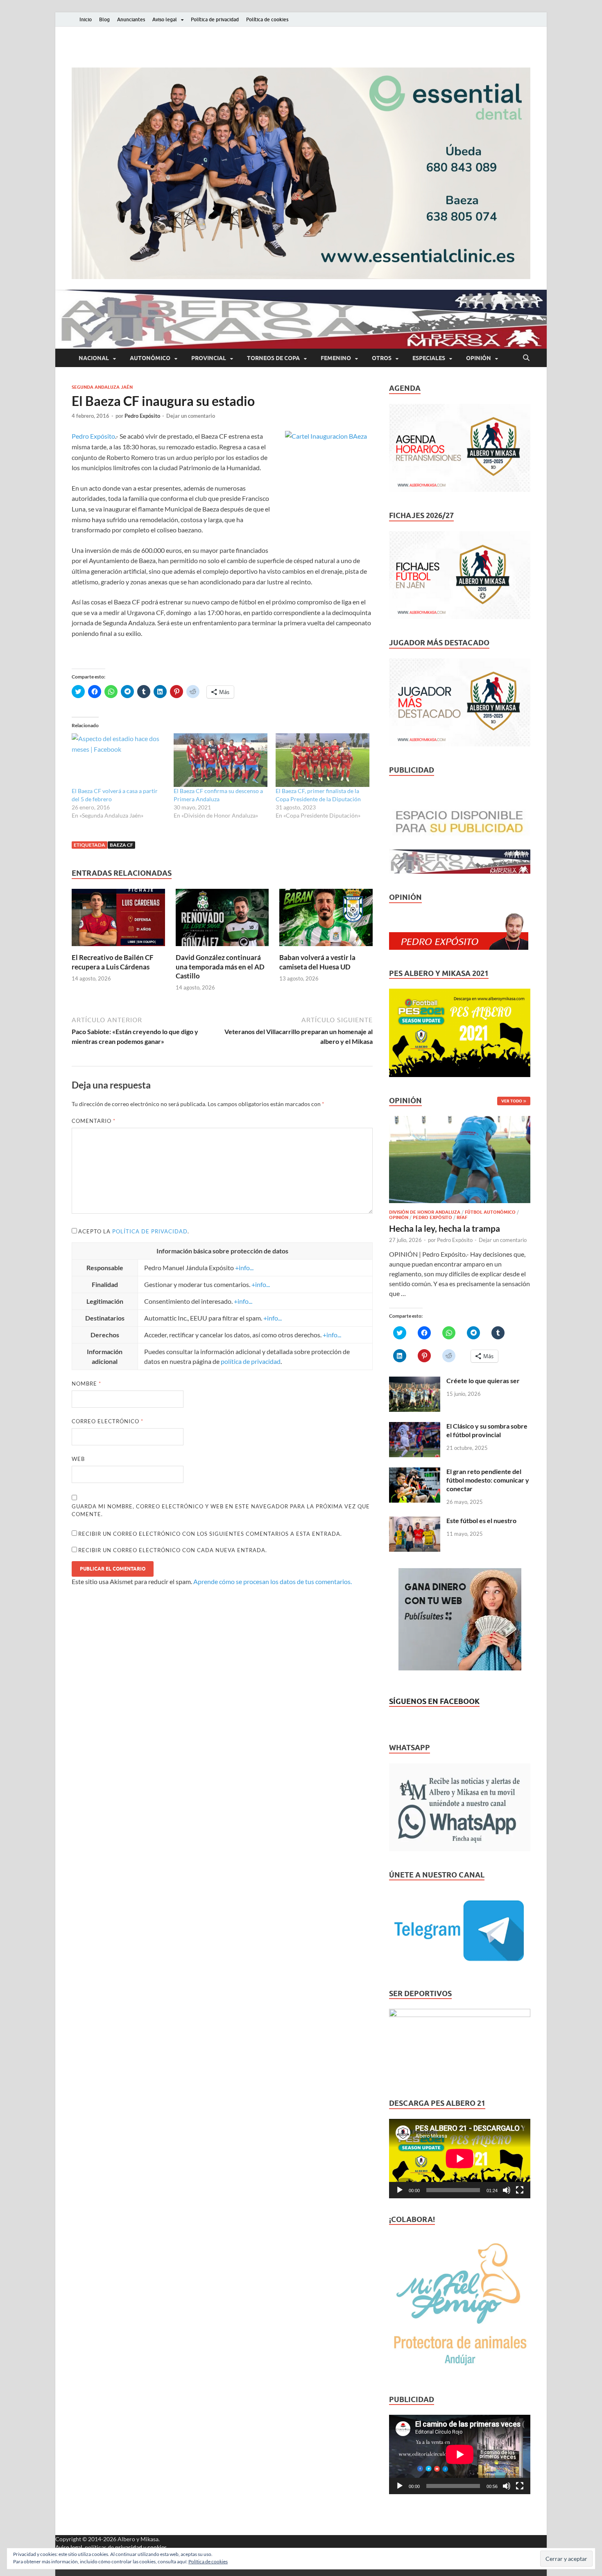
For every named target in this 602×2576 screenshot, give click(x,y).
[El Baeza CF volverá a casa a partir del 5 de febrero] (119, 760)
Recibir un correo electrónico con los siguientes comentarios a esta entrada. (210, 1534)
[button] (301, 173)
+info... (244, 1268)
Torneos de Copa (273, 358)
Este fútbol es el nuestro (481, 1520)
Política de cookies (267, 19)
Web (78, 1459)
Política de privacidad (215, 19)
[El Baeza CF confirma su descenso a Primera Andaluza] (221, 760)
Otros (382, 358)
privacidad (129, 2547)
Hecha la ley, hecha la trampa (445, 1228)
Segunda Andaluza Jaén (102, 387)
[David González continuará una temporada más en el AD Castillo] (222, 920)
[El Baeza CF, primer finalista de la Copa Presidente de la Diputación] (322, 760)
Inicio (86, 19)
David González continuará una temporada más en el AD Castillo (220, 966)
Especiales (429, 358)
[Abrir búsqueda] (526, 358)
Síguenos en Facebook (434, 1701)
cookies (157, 2547)
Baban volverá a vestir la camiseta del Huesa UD (317, 962)
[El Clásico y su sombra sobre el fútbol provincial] (415, 1427)
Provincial (209, 358)
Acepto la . (134, 1231)
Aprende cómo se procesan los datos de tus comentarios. (273, 1581)
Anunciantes (131, 19)
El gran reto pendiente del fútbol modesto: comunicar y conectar (488, 1480)
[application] (460, 2159)
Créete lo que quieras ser (483, 1380)
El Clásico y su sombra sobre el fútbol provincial (487, 1430)
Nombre (86, 1384)
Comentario (94, 1121)
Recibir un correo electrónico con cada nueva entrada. (173, 1550)
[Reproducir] (400, 2190)
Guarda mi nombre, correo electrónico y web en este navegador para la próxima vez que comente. (221, 1510)
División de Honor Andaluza (425, 1212)
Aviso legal (165, 19)
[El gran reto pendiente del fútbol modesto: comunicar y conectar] (415, 1472)
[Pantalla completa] (520, 2190)
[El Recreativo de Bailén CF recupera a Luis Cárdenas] (118, 920)
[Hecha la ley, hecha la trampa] (460, 1121)
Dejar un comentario (191, 416)
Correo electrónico (107, 1421)
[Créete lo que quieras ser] (415, 1381)
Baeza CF (121, 845)
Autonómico (150, 358)
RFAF (462, 1217)
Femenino (336, 358)
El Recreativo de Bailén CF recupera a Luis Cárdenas (113, 962)
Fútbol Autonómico (490, 1212)
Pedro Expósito (142, 416)
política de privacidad (150, 1231)
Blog (104, 19)
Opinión (479, 358)
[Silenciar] (507, 2190)
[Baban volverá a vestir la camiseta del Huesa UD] (326, 920)
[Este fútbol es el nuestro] (415, 1521)
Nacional (94, 358)
